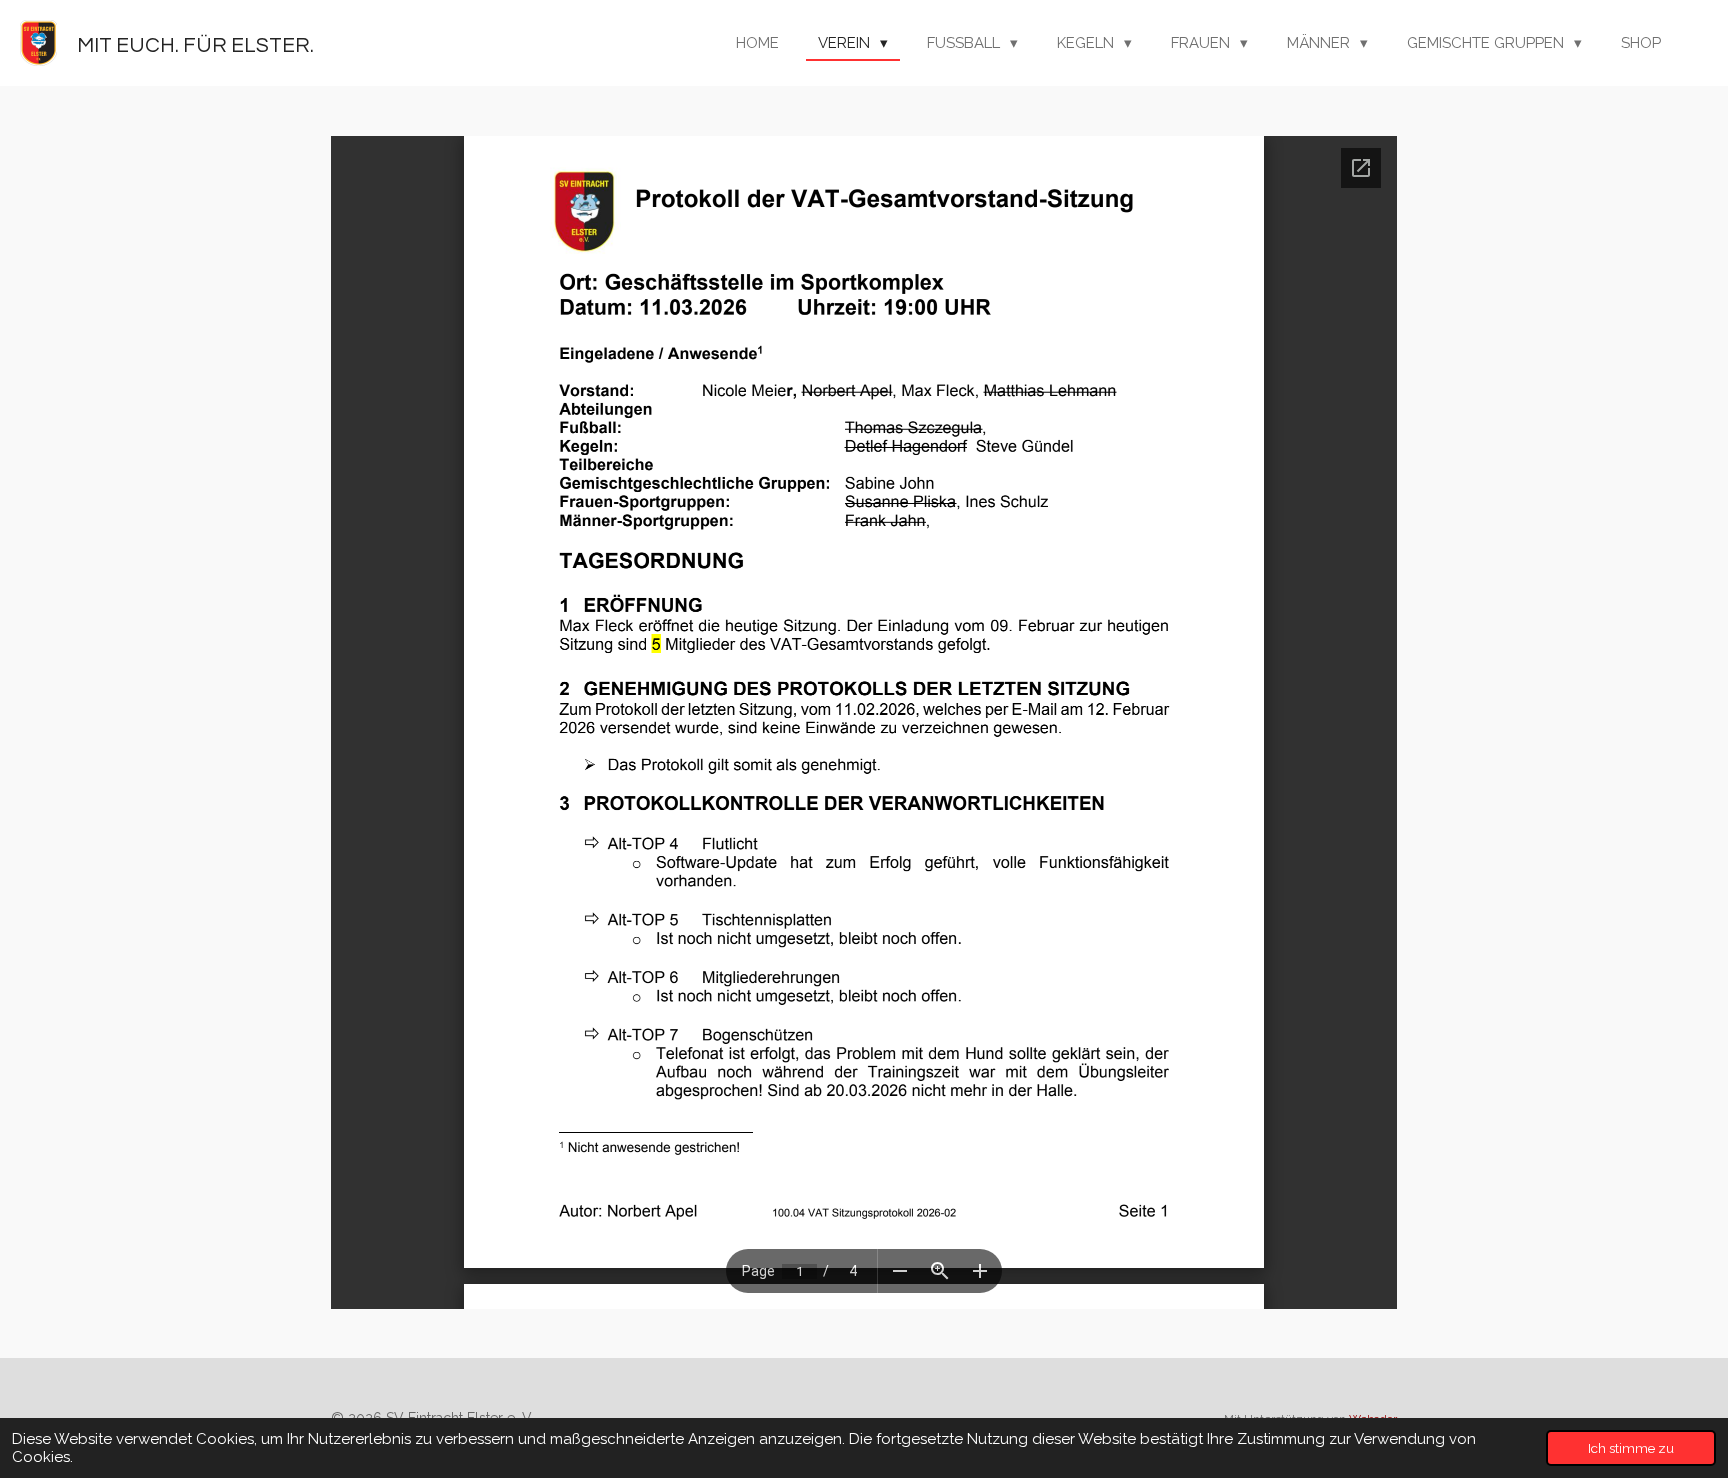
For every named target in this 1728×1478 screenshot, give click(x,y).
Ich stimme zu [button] (1631, 1448)
